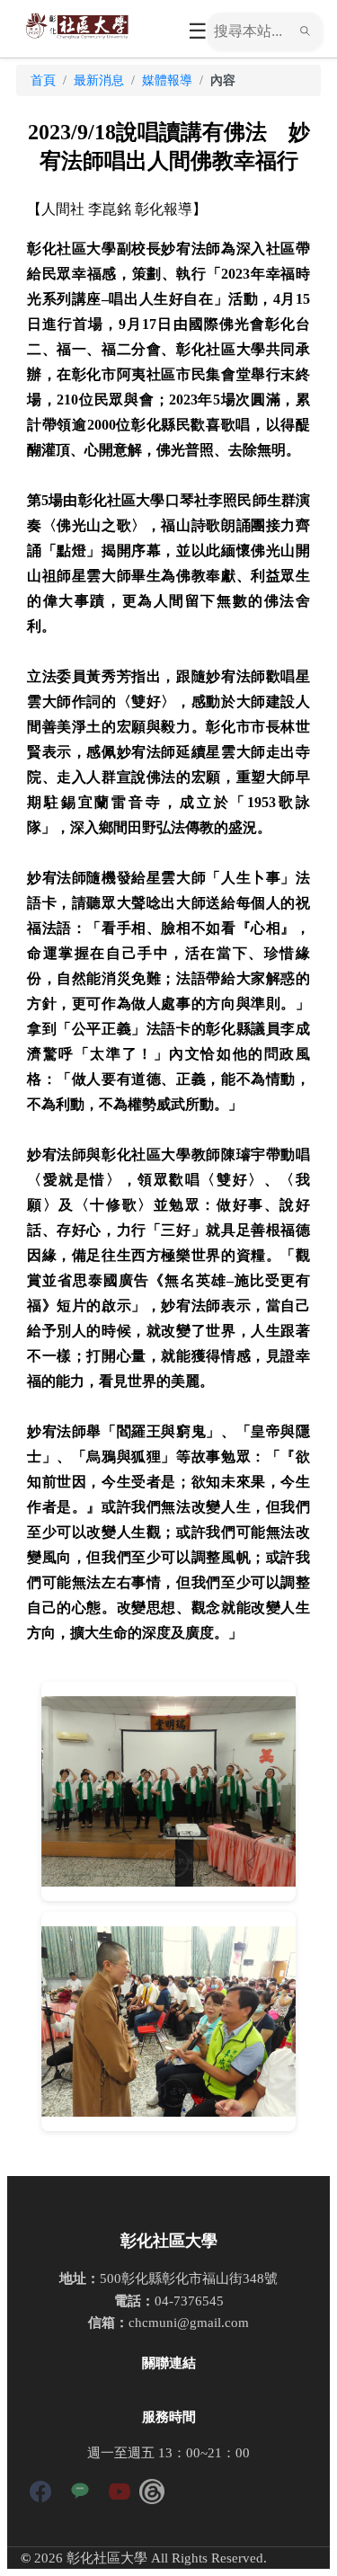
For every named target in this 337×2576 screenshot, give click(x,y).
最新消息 (99, 80)
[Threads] (152, 2495)
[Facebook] (40, 2495)
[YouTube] (120, 2495)
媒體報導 (167, 80)
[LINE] (80, 2495)
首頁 (43, 80)
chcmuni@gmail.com (189, 2322)
